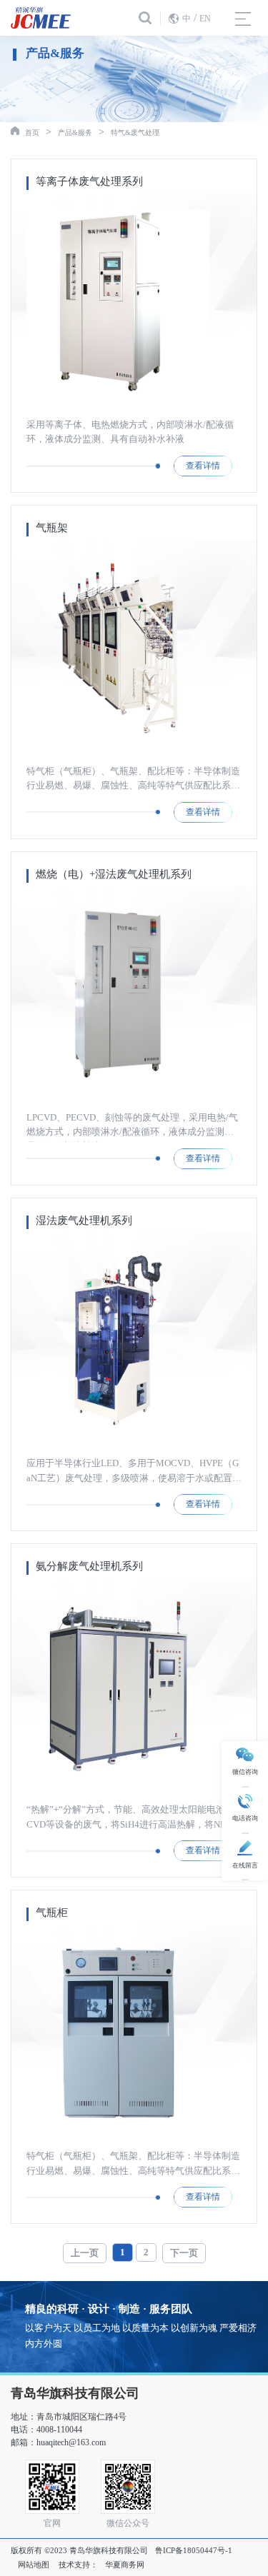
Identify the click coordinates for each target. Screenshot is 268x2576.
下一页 (184, 2253)
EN (205, 19)
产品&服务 (75, 132)
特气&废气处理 (135, 132)
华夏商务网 (125, 2565)
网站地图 (34, 2565)
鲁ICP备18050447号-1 (194, 2550)
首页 (32, 132)
